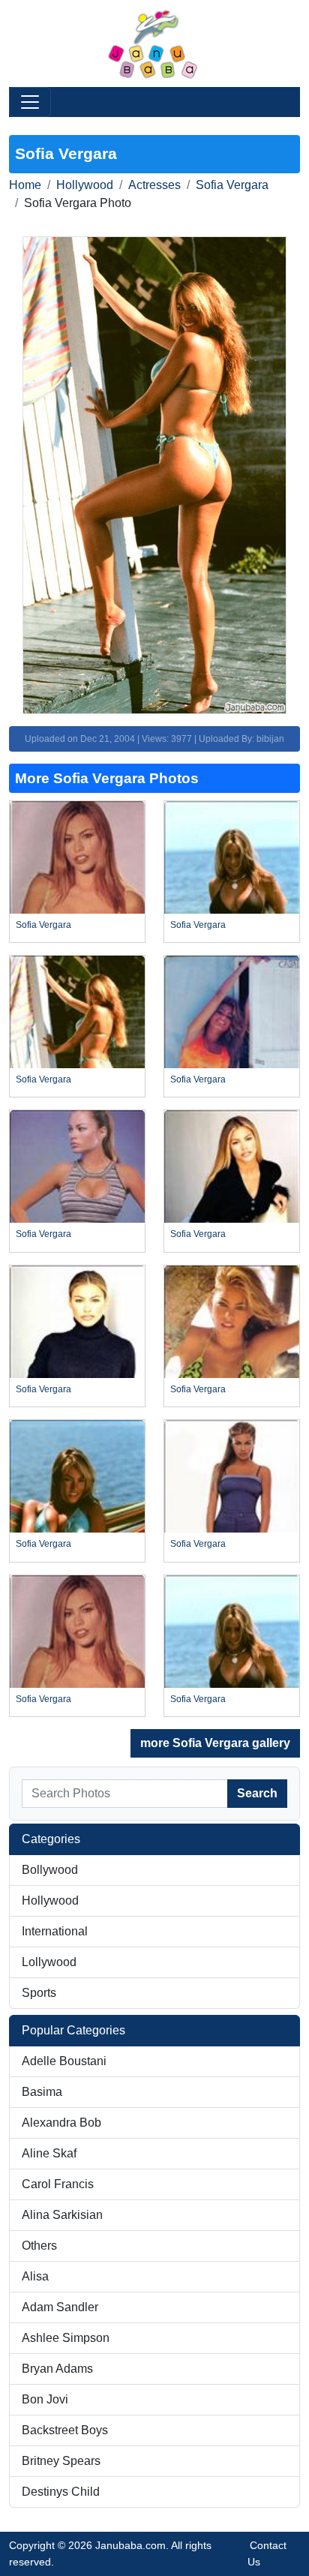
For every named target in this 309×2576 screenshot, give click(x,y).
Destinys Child (61, 2492)
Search (257, 1793)
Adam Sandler (60, 2307)
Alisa (35, 2276)
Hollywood (85, 185)
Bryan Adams (57, 2369)
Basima (42, 2092)
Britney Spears (61, 2461)
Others (39, 2246)
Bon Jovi (45, 2399)
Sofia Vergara (232, 185)
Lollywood (49, 1962)
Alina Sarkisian (62, 2215)
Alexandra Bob (61, 2123)
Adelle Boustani (64, 2061)
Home (25, 185)
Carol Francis (58, 2184)
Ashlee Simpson (66, 2338)
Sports (39, 1993)
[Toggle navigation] (30, 102)
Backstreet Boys (65, 2430)
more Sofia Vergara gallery (215, 1743)
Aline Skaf (49, 2153)
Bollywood (50, 1870)
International (55, 1931)
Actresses (154, 185)
